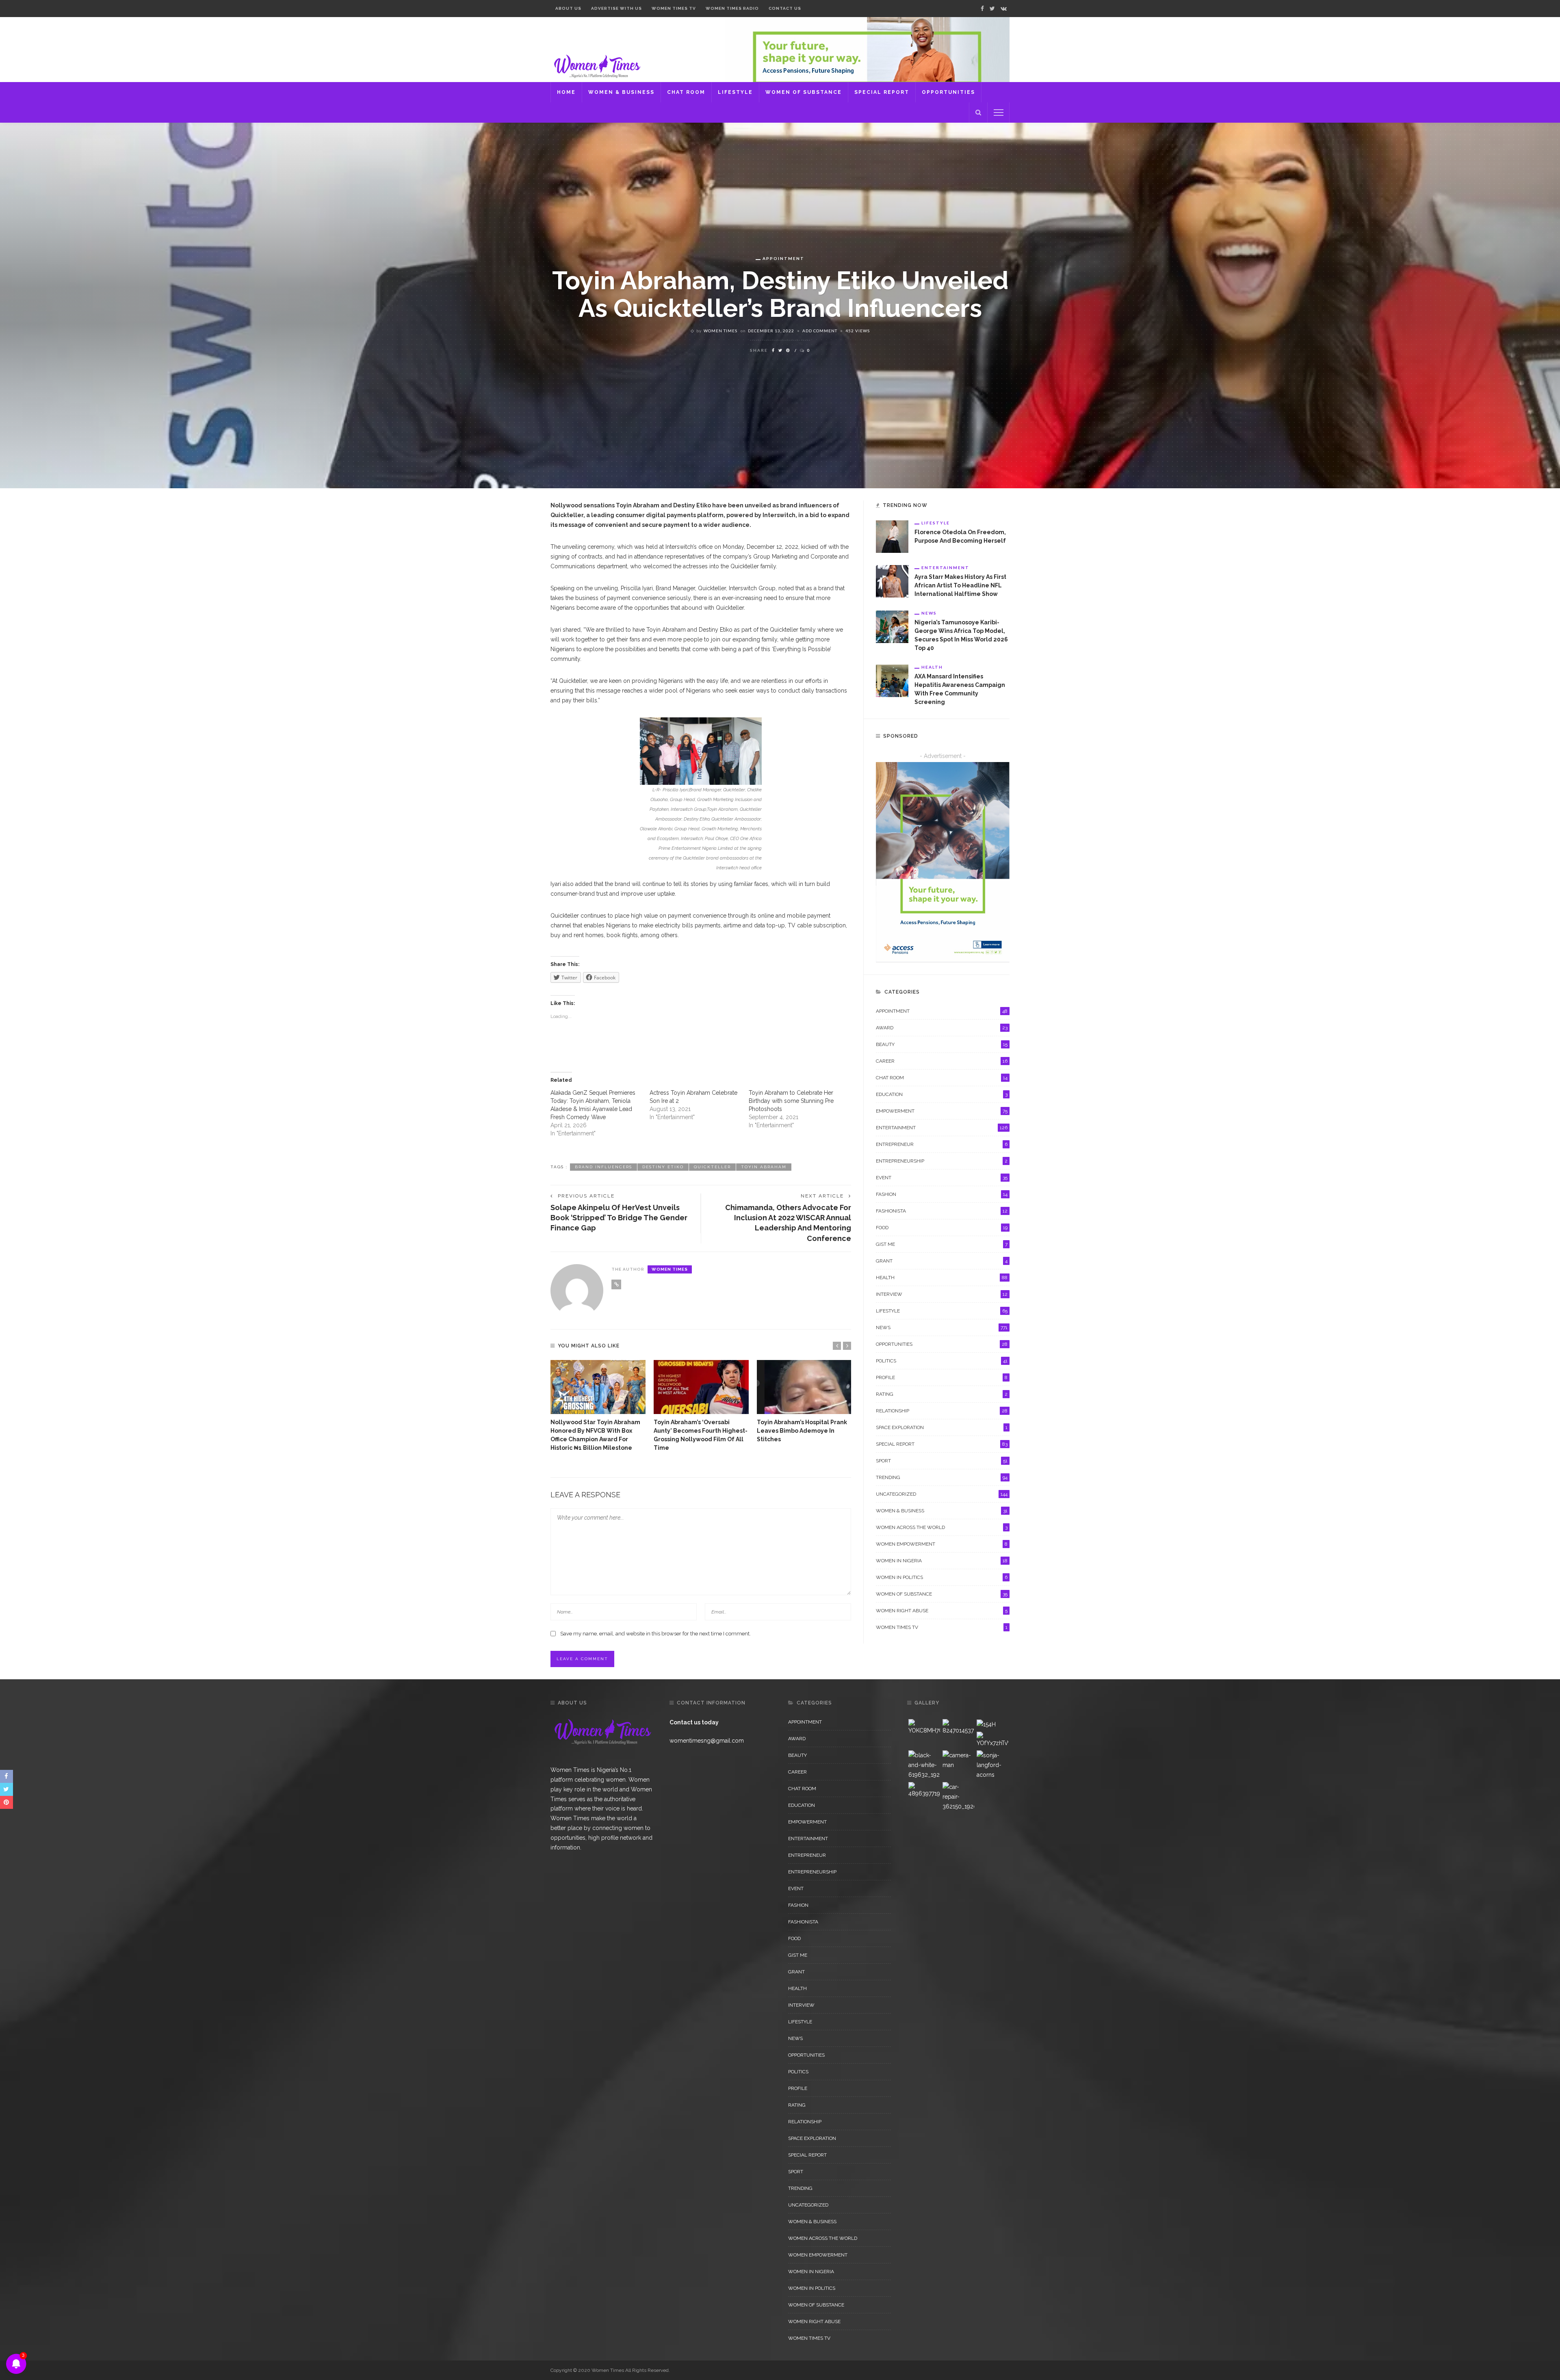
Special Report (882, 92)
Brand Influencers (603, 1167)
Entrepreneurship (942, 1161)
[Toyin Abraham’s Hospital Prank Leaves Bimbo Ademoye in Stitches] (804, 1387)
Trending (942, 1477)
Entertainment (945, 567)
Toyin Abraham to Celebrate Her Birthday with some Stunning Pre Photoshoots (791, 1101)
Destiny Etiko (663, 1167)
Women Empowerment (942, 1544)
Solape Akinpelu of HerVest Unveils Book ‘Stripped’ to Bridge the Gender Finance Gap (619, 1218)
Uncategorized (942, 1494)
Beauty (942, 1044)
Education (942, 1094)
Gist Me (942, 1244)
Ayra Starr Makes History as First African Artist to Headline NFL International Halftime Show (960, 585)
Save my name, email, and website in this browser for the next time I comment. (655, 1634)
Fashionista (942, 1211)
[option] (598, 1406)
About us (568, 8)
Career (942, 1061)
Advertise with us (616, 8)
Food (942, 1228)
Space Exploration (942, 1427)
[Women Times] (596, 65)
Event (942, 1178)
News (929, 613)
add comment (820, 331)
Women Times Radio (732, 8)
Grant (942, 1261)
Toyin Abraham (764, 1167)
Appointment (783, 258)
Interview (942, 1294)
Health (932, 667)
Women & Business (621, 92)
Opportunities (948, 92)
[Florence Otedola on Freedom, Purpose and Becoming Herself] (892, 536)
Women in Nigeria (942, 1561)
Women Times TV (674, 8)
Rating (942, 1394)
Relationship (942, 1411)
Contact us (785, 8)
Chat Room (686, 92)
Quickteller (712, 1167)
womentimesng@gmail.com (707, 1741)
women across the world (942, 1527)
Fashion (942, 1194)
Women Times (720, 331)
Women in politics (942, 1577)
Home (566, 92)
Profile (942, 1377)
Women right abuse (942, 1611)
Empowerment (942, 1111)
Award (942, 1028)
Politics (942, 1361)
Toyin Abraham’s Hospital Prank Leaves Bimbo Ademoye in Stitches (802, 1431)
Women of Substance (804, 92)
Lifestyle (735, 92)
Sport (942, 1461)
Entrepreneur (942, 1144)
